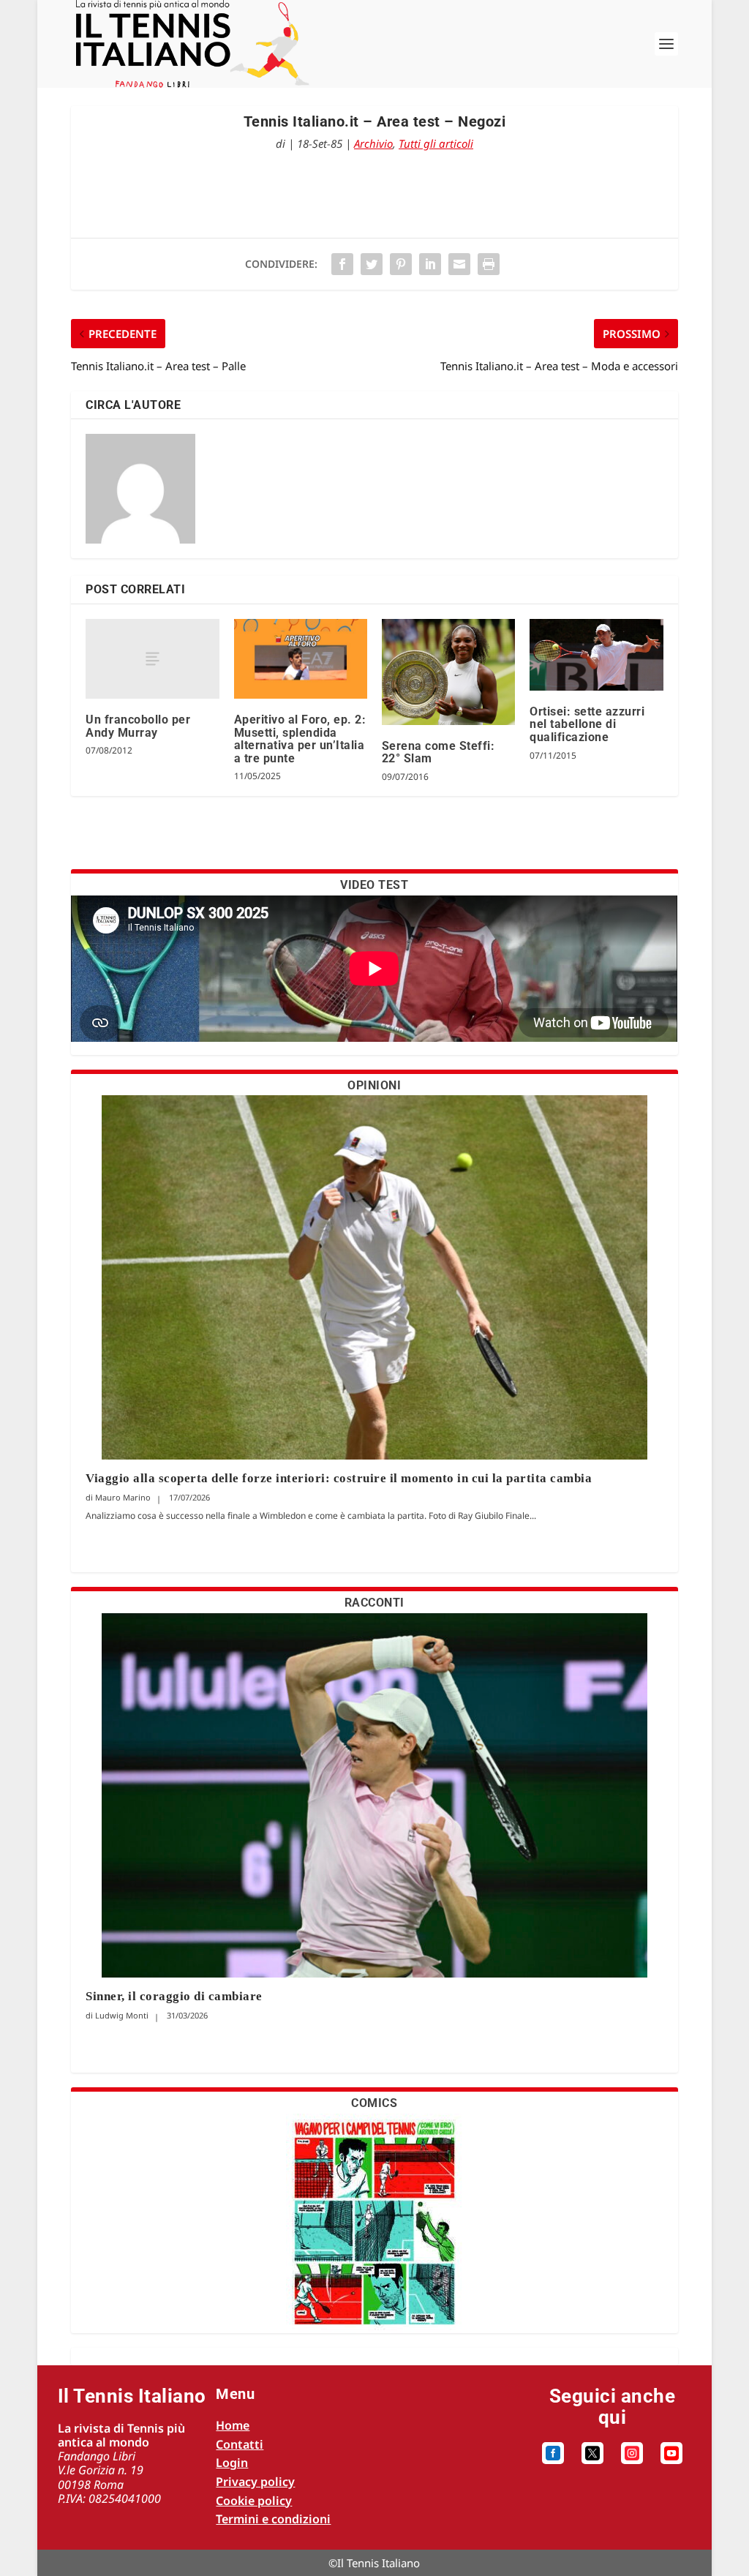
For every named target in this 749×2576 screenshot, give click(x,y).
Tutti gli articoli (436, 143)
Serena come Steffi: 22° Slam (439, 752)
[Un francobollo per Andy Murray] (152, 659)
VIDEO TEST (374, 885)
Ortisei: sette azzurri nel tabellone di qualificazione (587, 724)
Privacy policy (255, 2482)
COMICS (374, 2103)
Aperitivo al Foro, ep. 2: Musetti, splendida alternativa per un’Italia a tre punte (300, 739)
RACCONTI (374, 1603)
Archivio (373, 143)
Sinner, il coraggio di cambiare (174, 1996)
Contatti (240, 2444)
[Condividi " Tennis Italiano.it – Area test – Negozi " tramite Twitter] (372, 264)
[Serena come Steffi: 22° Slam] (448, 672)
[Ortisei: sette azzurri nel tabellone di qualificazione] (596, 655)
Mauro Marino (123, 1497)
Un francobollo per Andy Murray (138, 726)
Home (233, 2425)
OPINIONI (374, 1085)
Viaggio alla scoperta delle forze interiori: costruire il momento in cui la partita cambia (340, 1478)
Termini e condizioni (273, 2519)
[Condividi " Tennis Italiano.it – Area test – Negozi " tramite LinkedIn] (430, 264)
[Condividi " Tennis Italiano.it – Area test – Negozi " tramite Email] (459, 264)
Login (232, 2463)
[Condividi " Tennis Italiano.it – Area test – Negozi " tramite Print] (489, 264)
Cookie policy (254, 2501)
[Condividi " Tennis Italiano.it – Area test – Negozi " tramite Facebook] (342, 264)
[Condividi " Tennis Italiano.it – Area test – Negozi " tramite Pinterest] (401, 264)
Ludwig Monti (122, 2015)
